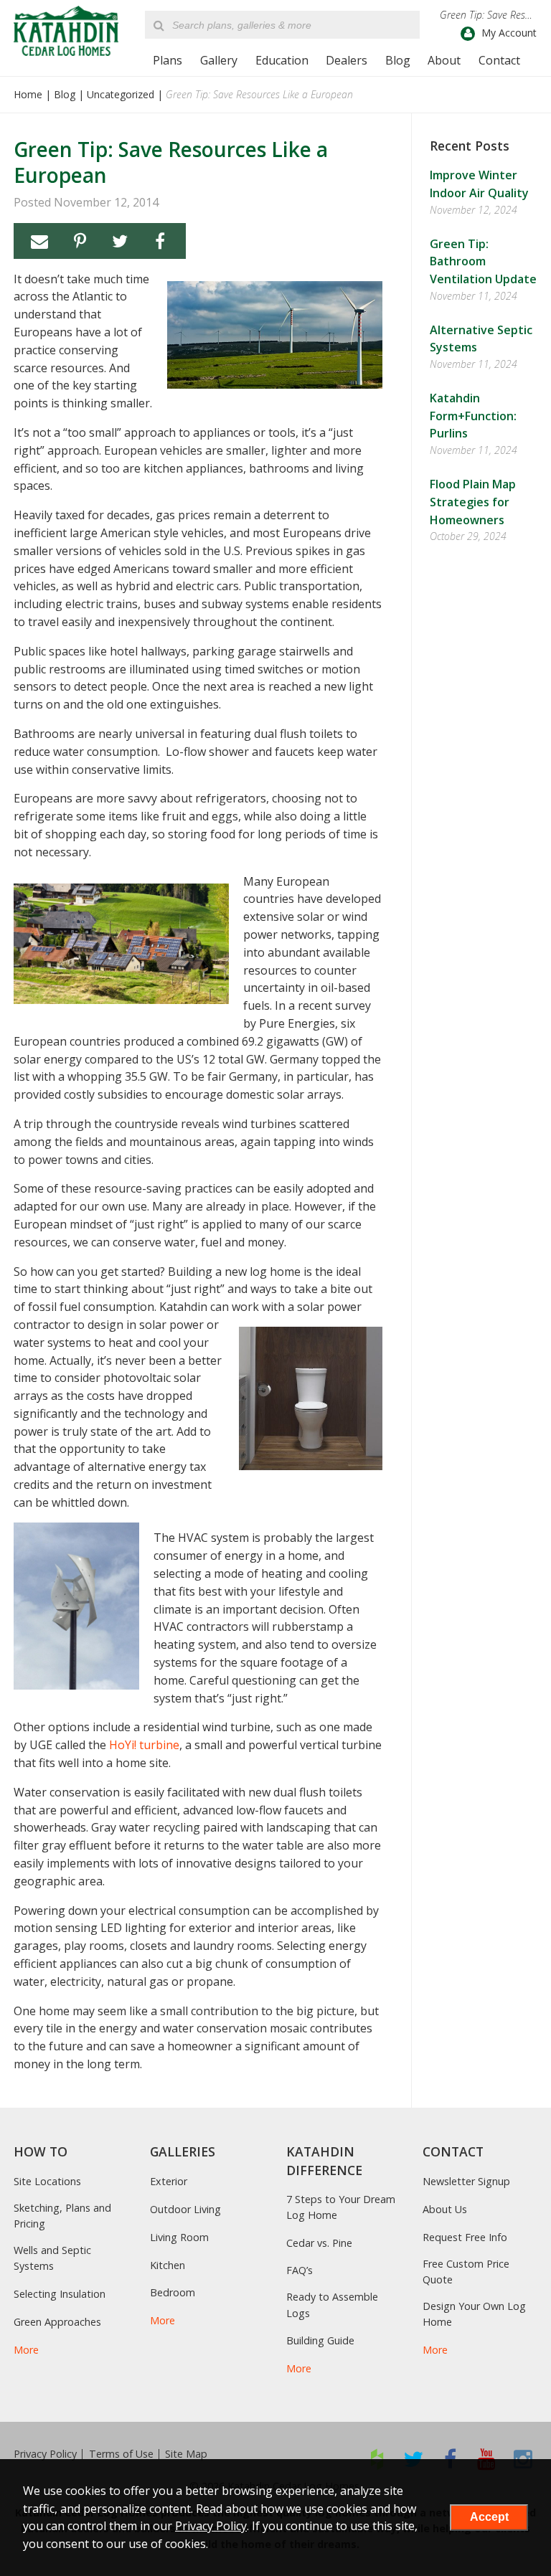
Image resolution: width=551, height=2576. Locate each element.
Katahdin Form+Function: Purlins (473, 416)
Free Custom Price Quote (466, 2272)
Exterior (169, 2181)
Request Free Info (465, 2237)
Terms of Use (121, 2454)
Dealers (347, 60)
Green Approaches (57, 2322)
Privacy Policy (45, 2454)
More (26, 2350)
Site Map (186, 2454)
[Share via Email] (39, 241)
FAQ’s (300, 2270)
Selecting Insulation (60, 2294)
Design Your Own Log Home (474, 2314)
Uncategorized (121, 94)
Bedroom (173, 2292)
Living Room (179, 2237)
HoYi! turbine (144, 1745)
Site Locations (47, 2181)
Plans (168, 60)
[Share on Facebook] (160, 241)
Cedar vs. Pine (319, 2243)
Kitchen (168, 2265)
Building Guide (320, 2340)
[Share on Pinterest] (80, 241)
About (444, 60)
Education (282, 60)
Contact (499, 60)
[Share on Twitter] (120, 241)
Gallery (219, 60)
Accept (489, 2517)
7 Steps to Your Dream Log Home (341, 2207)
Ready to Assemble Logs (332, 2305)
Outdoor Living (185, 2209)
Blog (398, 60)
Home (28, 94)
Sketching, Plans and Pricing (62, 2216)
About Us (445, 2209)
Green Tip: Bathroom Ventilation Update (483, 262)
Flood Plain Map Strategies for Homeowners (473, 502)
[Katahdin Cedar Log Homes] (66, 31)
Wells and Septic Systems (52, 2258)
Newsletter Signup (466, 2181)
